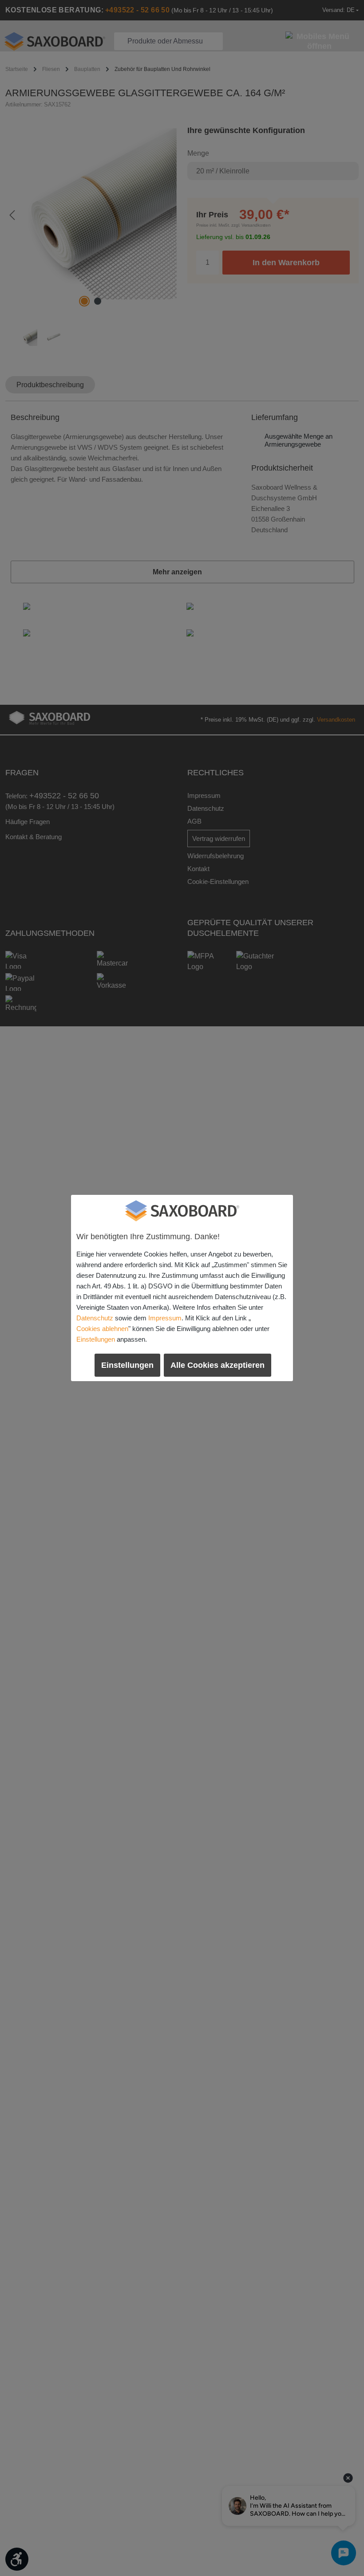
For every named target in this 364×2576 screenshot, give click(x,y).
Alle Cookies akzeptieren (218, 1365)
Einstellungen (96, 1339)
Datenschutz (95, 1318)
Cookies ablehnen (102, 1329)
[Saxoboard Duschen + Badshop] (182, 1211)
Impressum (165, 1318)
